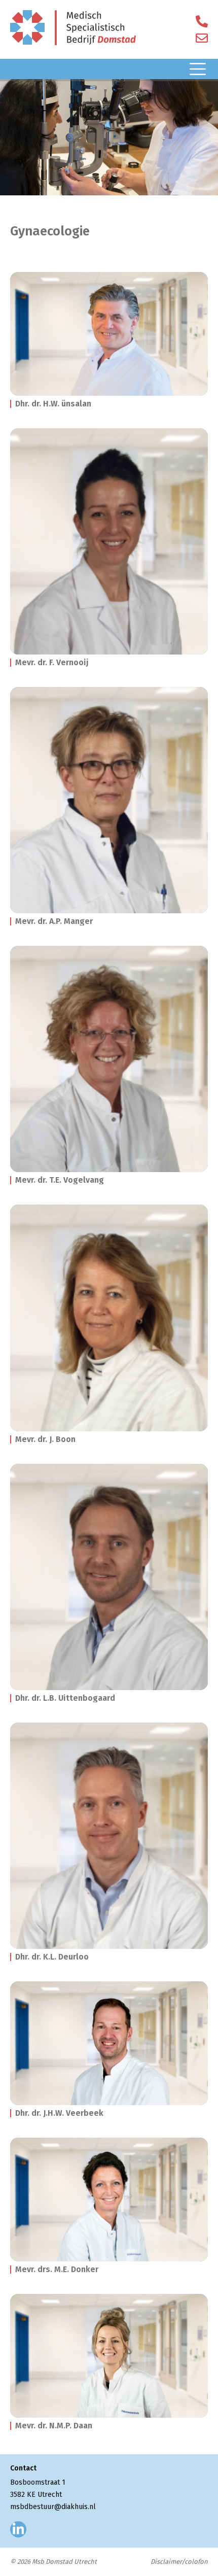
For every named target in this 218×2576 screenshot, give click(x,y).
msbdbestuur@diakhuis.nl (53, 2507)
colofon (196, 2562)
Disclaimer (166, 2562)
